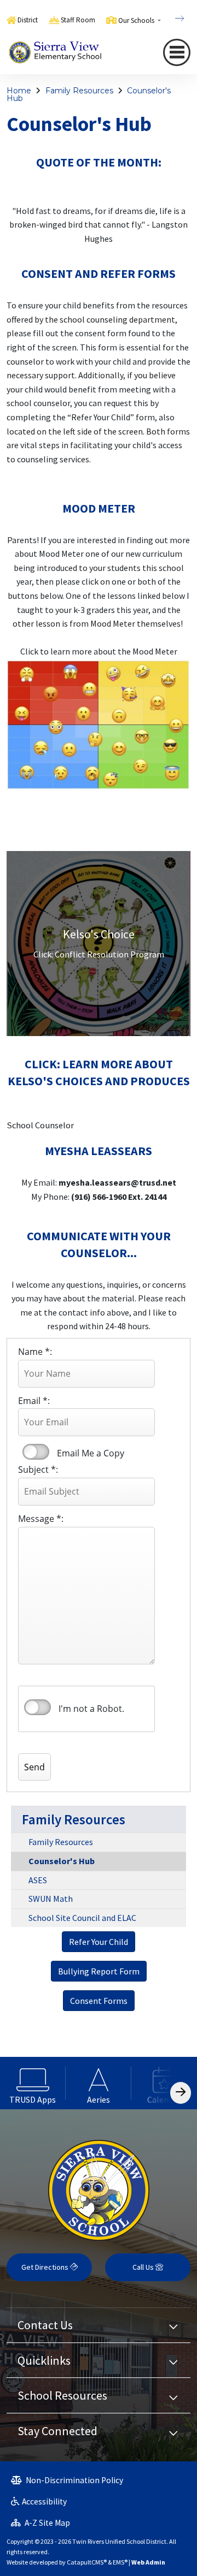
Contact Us (45, 2325)
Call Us (144, 2267)
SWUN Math (51, 1899)
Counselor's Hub (62, 1861)
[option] (33, 2083)
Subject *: (38, 1470)
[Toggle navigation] (177, 52)
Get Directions (46, 2267)
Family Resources (79, 91)
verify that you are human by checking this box (39, 1708)
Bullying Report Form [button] (99, 1971)
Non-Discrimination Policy (74, 2480)
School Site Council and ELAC (82, 1918)
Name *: (35, 1352)
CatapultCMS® (87, 2562)
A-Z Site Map (47, 2523)
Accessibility (44, 2501)
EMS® (120, 2562)
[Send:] (45, 1740)
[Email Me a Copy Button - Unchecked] (36, 1452)
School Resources (62, 2395)
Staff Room (78, 20)
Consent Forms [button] (99, 2001)
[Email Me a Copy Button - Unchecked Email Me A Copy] (35, 1452)
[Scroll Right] (181, 2093)
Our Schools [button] (137, 20)
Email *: (34, 1401)
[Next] (171, 19)
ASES (38, 1880)
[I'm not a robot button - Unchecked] (37, 1707)
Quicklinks (44, 2360)
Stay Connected (57, 2431)
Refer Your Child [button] (99, 1942)
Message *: (41, 1519)
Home (19, 91)
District (28, 20)
